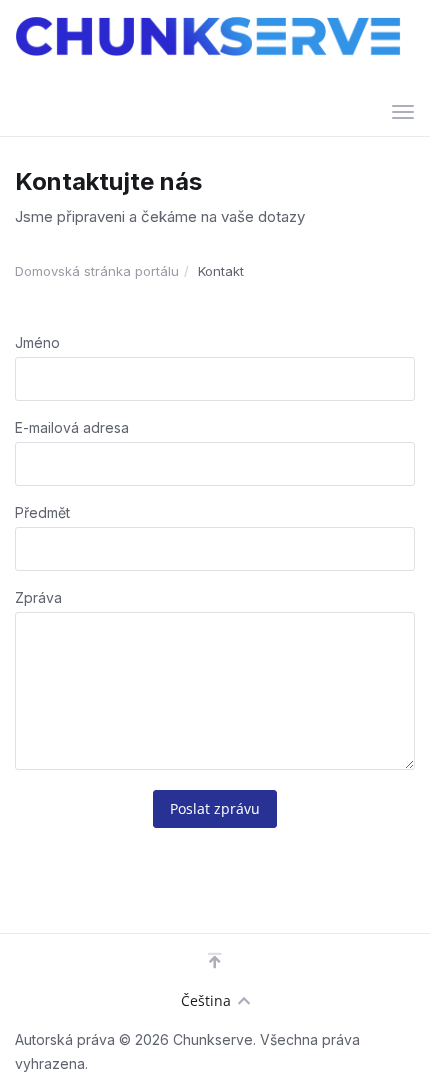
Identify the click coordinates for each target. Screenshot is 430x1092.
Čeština (206, 1000)
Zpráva (38, 597)
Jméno (37, 342)
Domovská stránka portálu (97, 271)
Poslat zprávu (215, 808)
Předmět (42, 512)
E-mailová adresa (72, 427)
